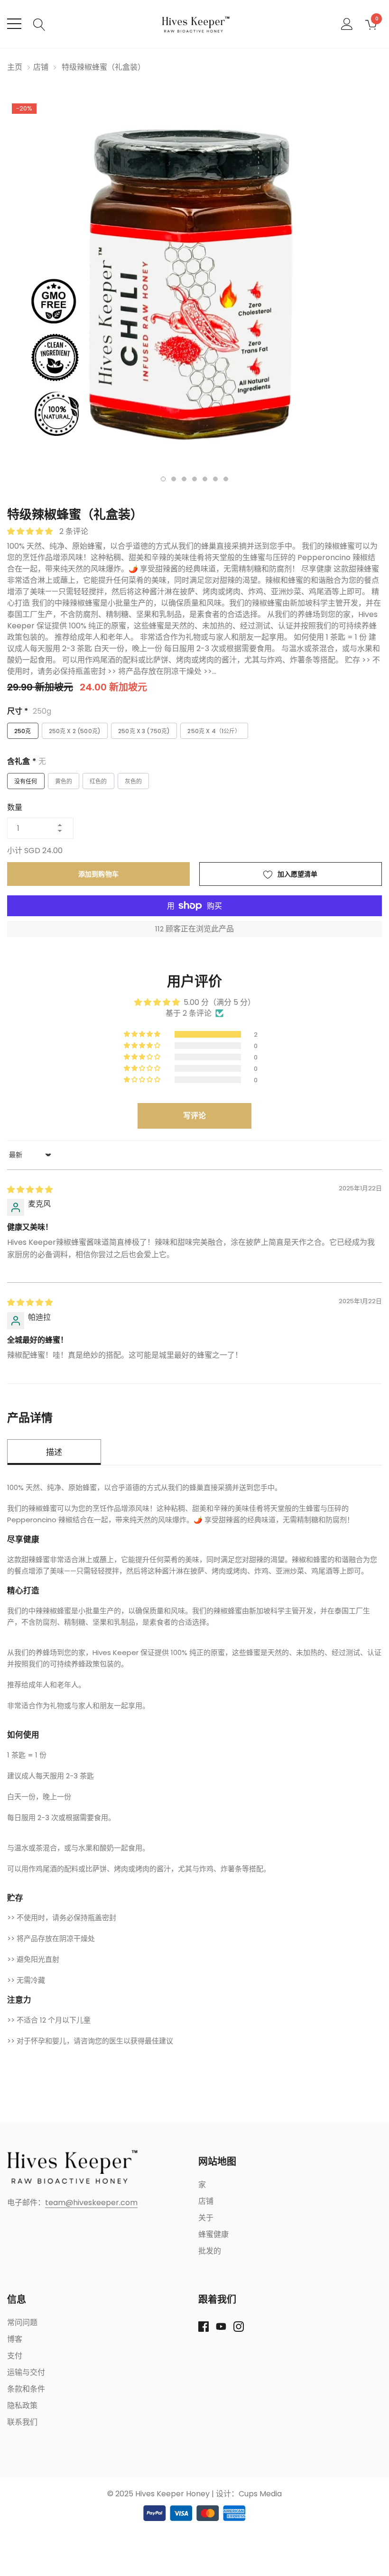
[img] (30, 1190)
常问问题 (22, 2323)
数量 (15, 808)
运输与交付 (26, 2372)
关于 (206, 2218)
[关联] (72, 2167)
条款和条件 (26, 2389)
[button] (31, 531)
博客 (15, 2339)
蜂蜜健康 (213, 2234)
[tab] (163, 479)
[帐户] (347, 23)
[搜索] (39, 23)
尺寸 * (29, 711)
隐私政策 (22, 2406)
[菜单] (14, 24)
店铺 (41, 67)
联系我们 (22, 2422)
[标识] (195, 24)
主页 (15, 67)
